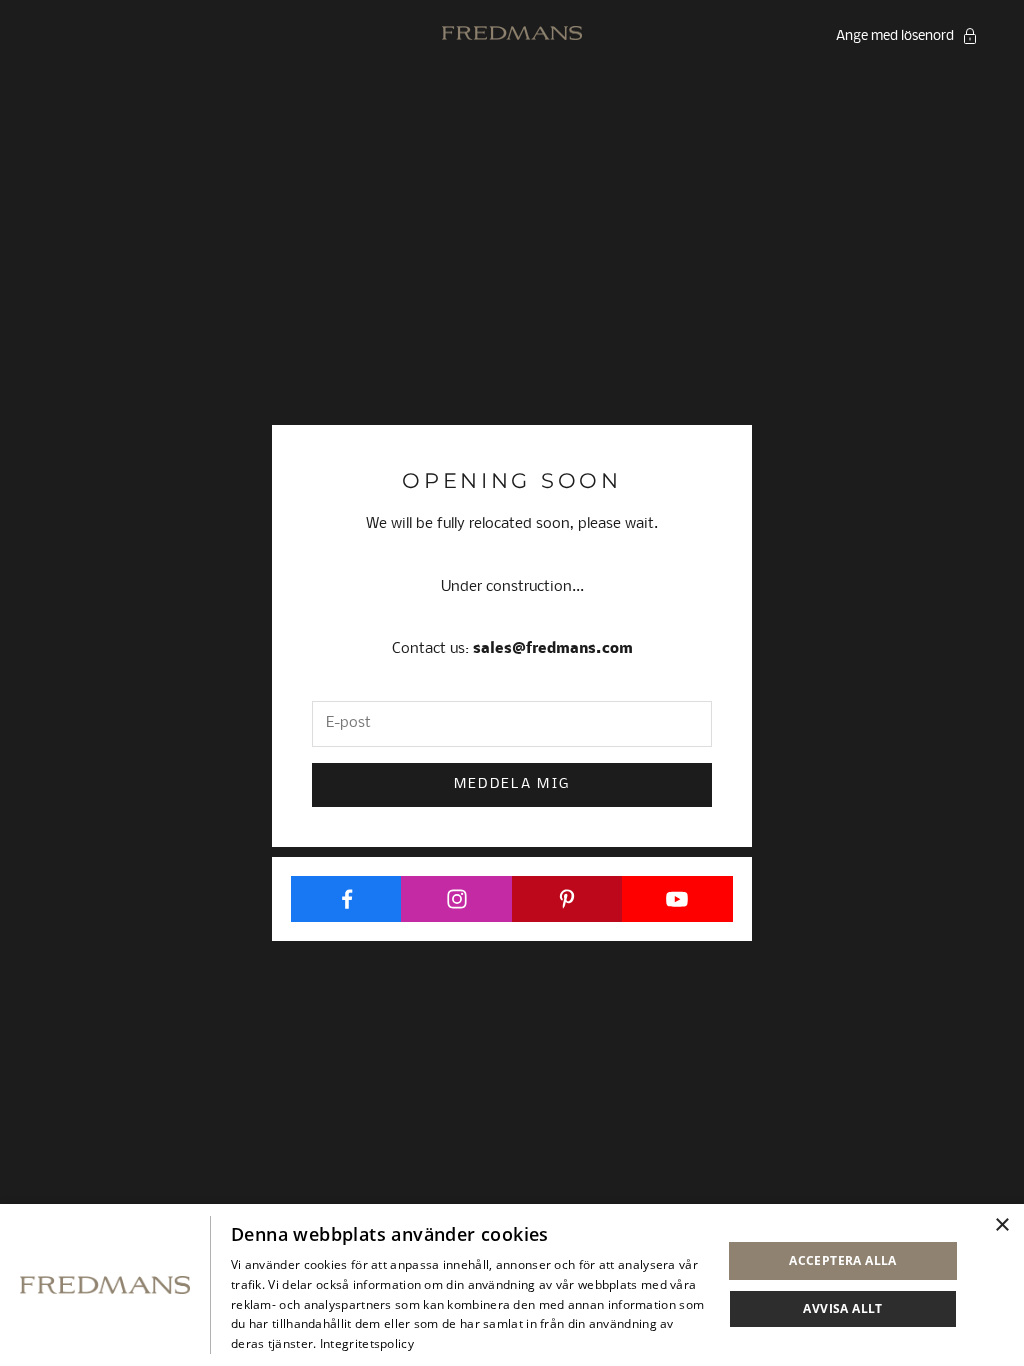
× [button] (1001, 1225)
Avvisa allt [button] (842, 1308)
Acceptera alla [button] (843, 1260)
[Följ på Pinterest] (567, 899)
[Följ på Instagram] (456, 899)
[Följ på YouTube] (677, 899)
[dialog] (512, 1285)
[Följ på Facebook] (346, 899)
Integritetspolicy (367, 1343)
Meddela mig (512, 784)
